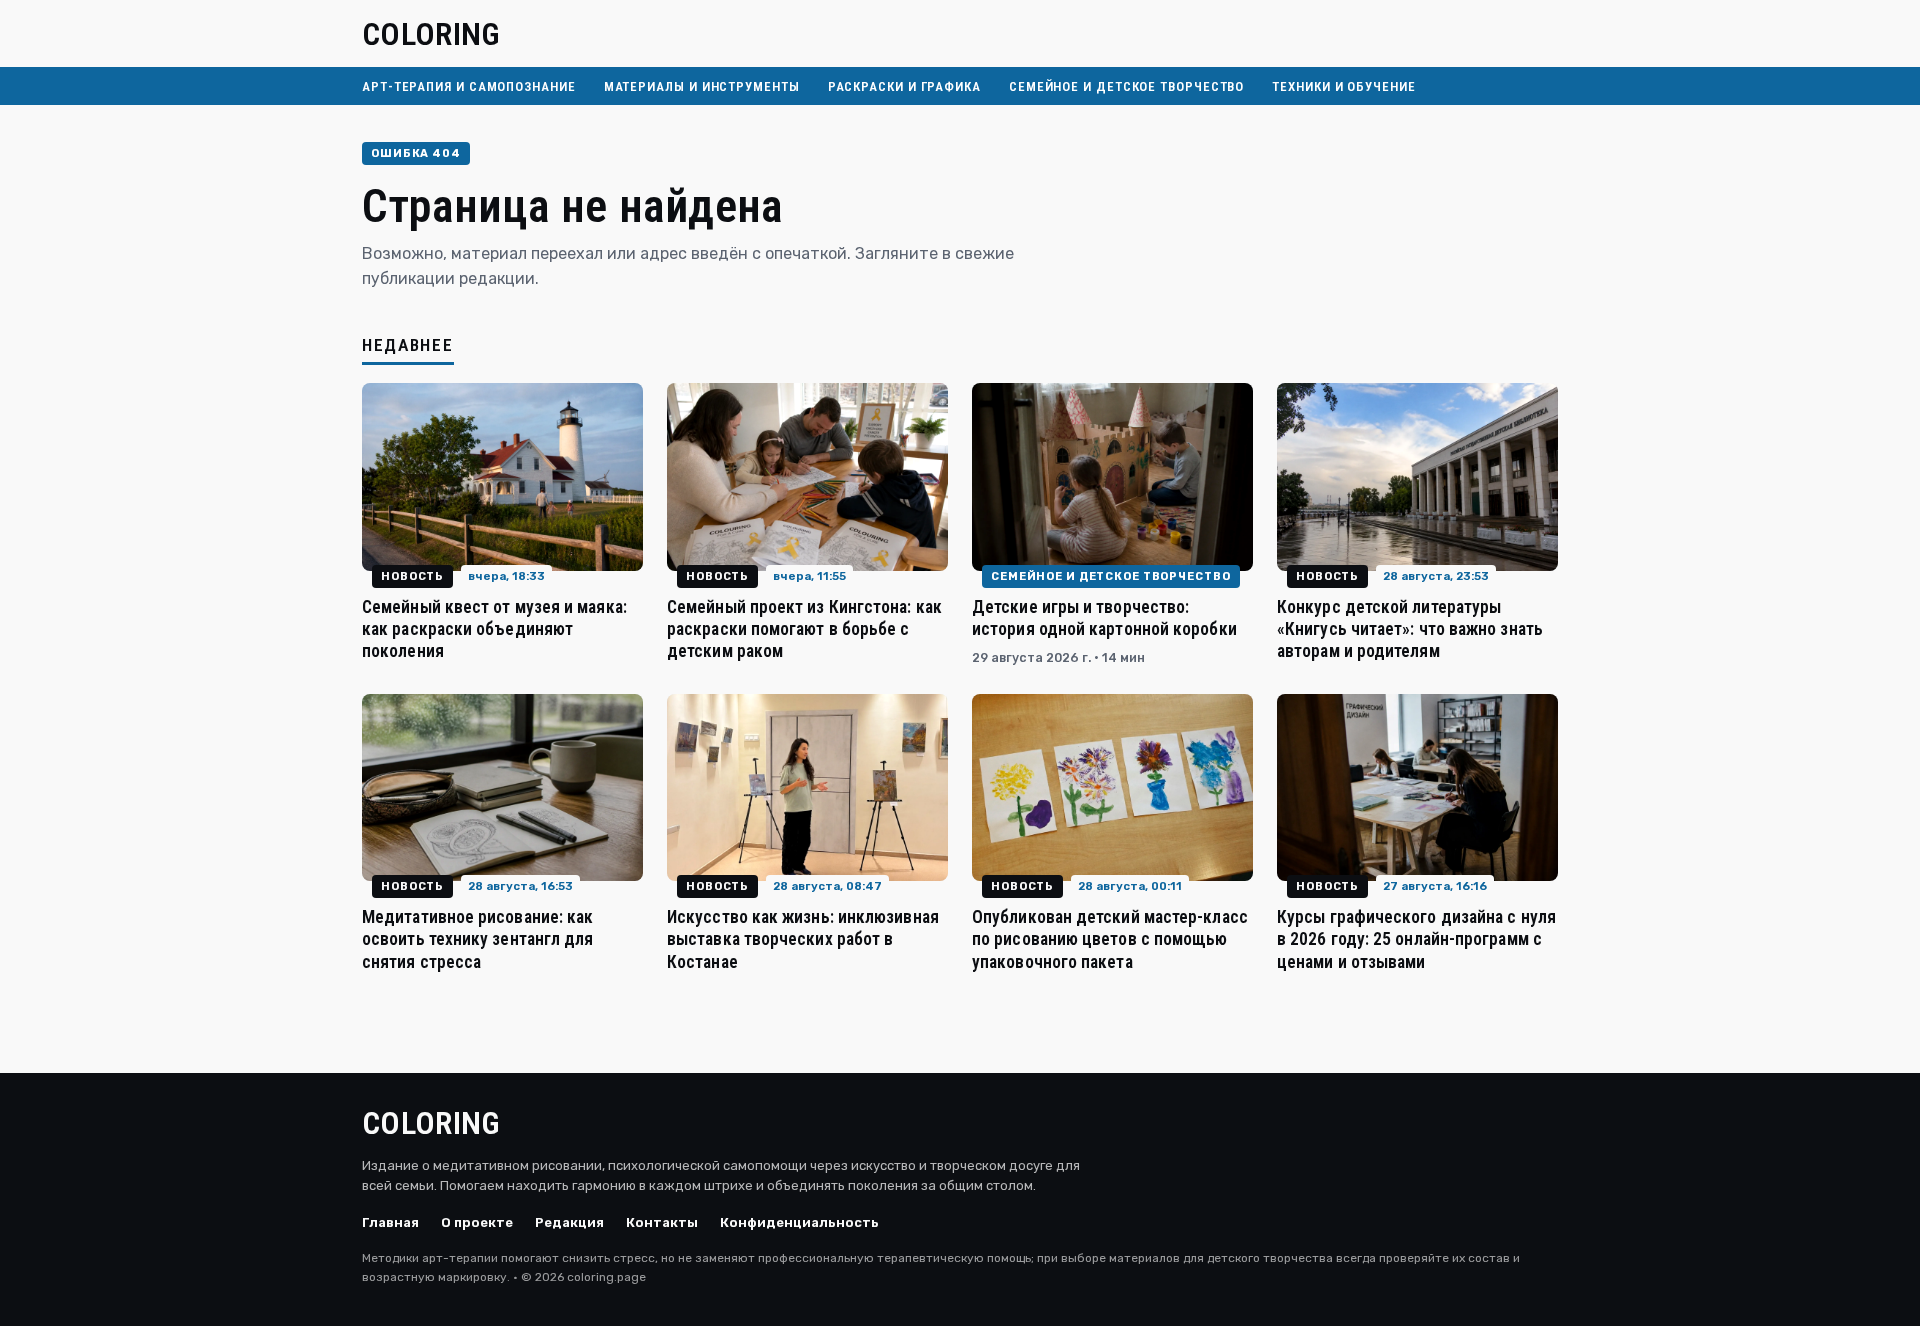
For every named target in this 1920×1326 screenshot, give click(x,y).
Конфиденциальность (799, 1222)
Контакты (662, 1222)
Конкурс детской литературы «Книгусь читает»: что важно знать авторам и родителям (1410, 629)
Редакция (569, 1222)
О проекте (477, 1222)
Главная (390, 1222)
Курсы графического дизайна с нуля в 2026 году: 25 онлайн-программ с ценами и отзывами (1416, 939)
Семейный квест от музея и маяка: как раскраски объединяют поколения (494, 629)
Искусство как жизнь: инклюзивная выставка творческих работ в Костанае (803, 939)
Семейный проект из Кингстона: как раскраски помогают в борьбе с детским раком (804, 629)
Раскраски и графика (904, 86)
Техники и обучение (1343, 86)
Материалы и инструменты (702, 86)
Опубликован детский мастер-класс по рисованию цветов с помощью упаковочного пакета (1110, 939)
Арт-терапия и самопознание (469, 86)
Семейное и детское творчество (1126, 86)
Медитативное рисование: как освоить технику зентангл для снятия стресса (477, 939)
